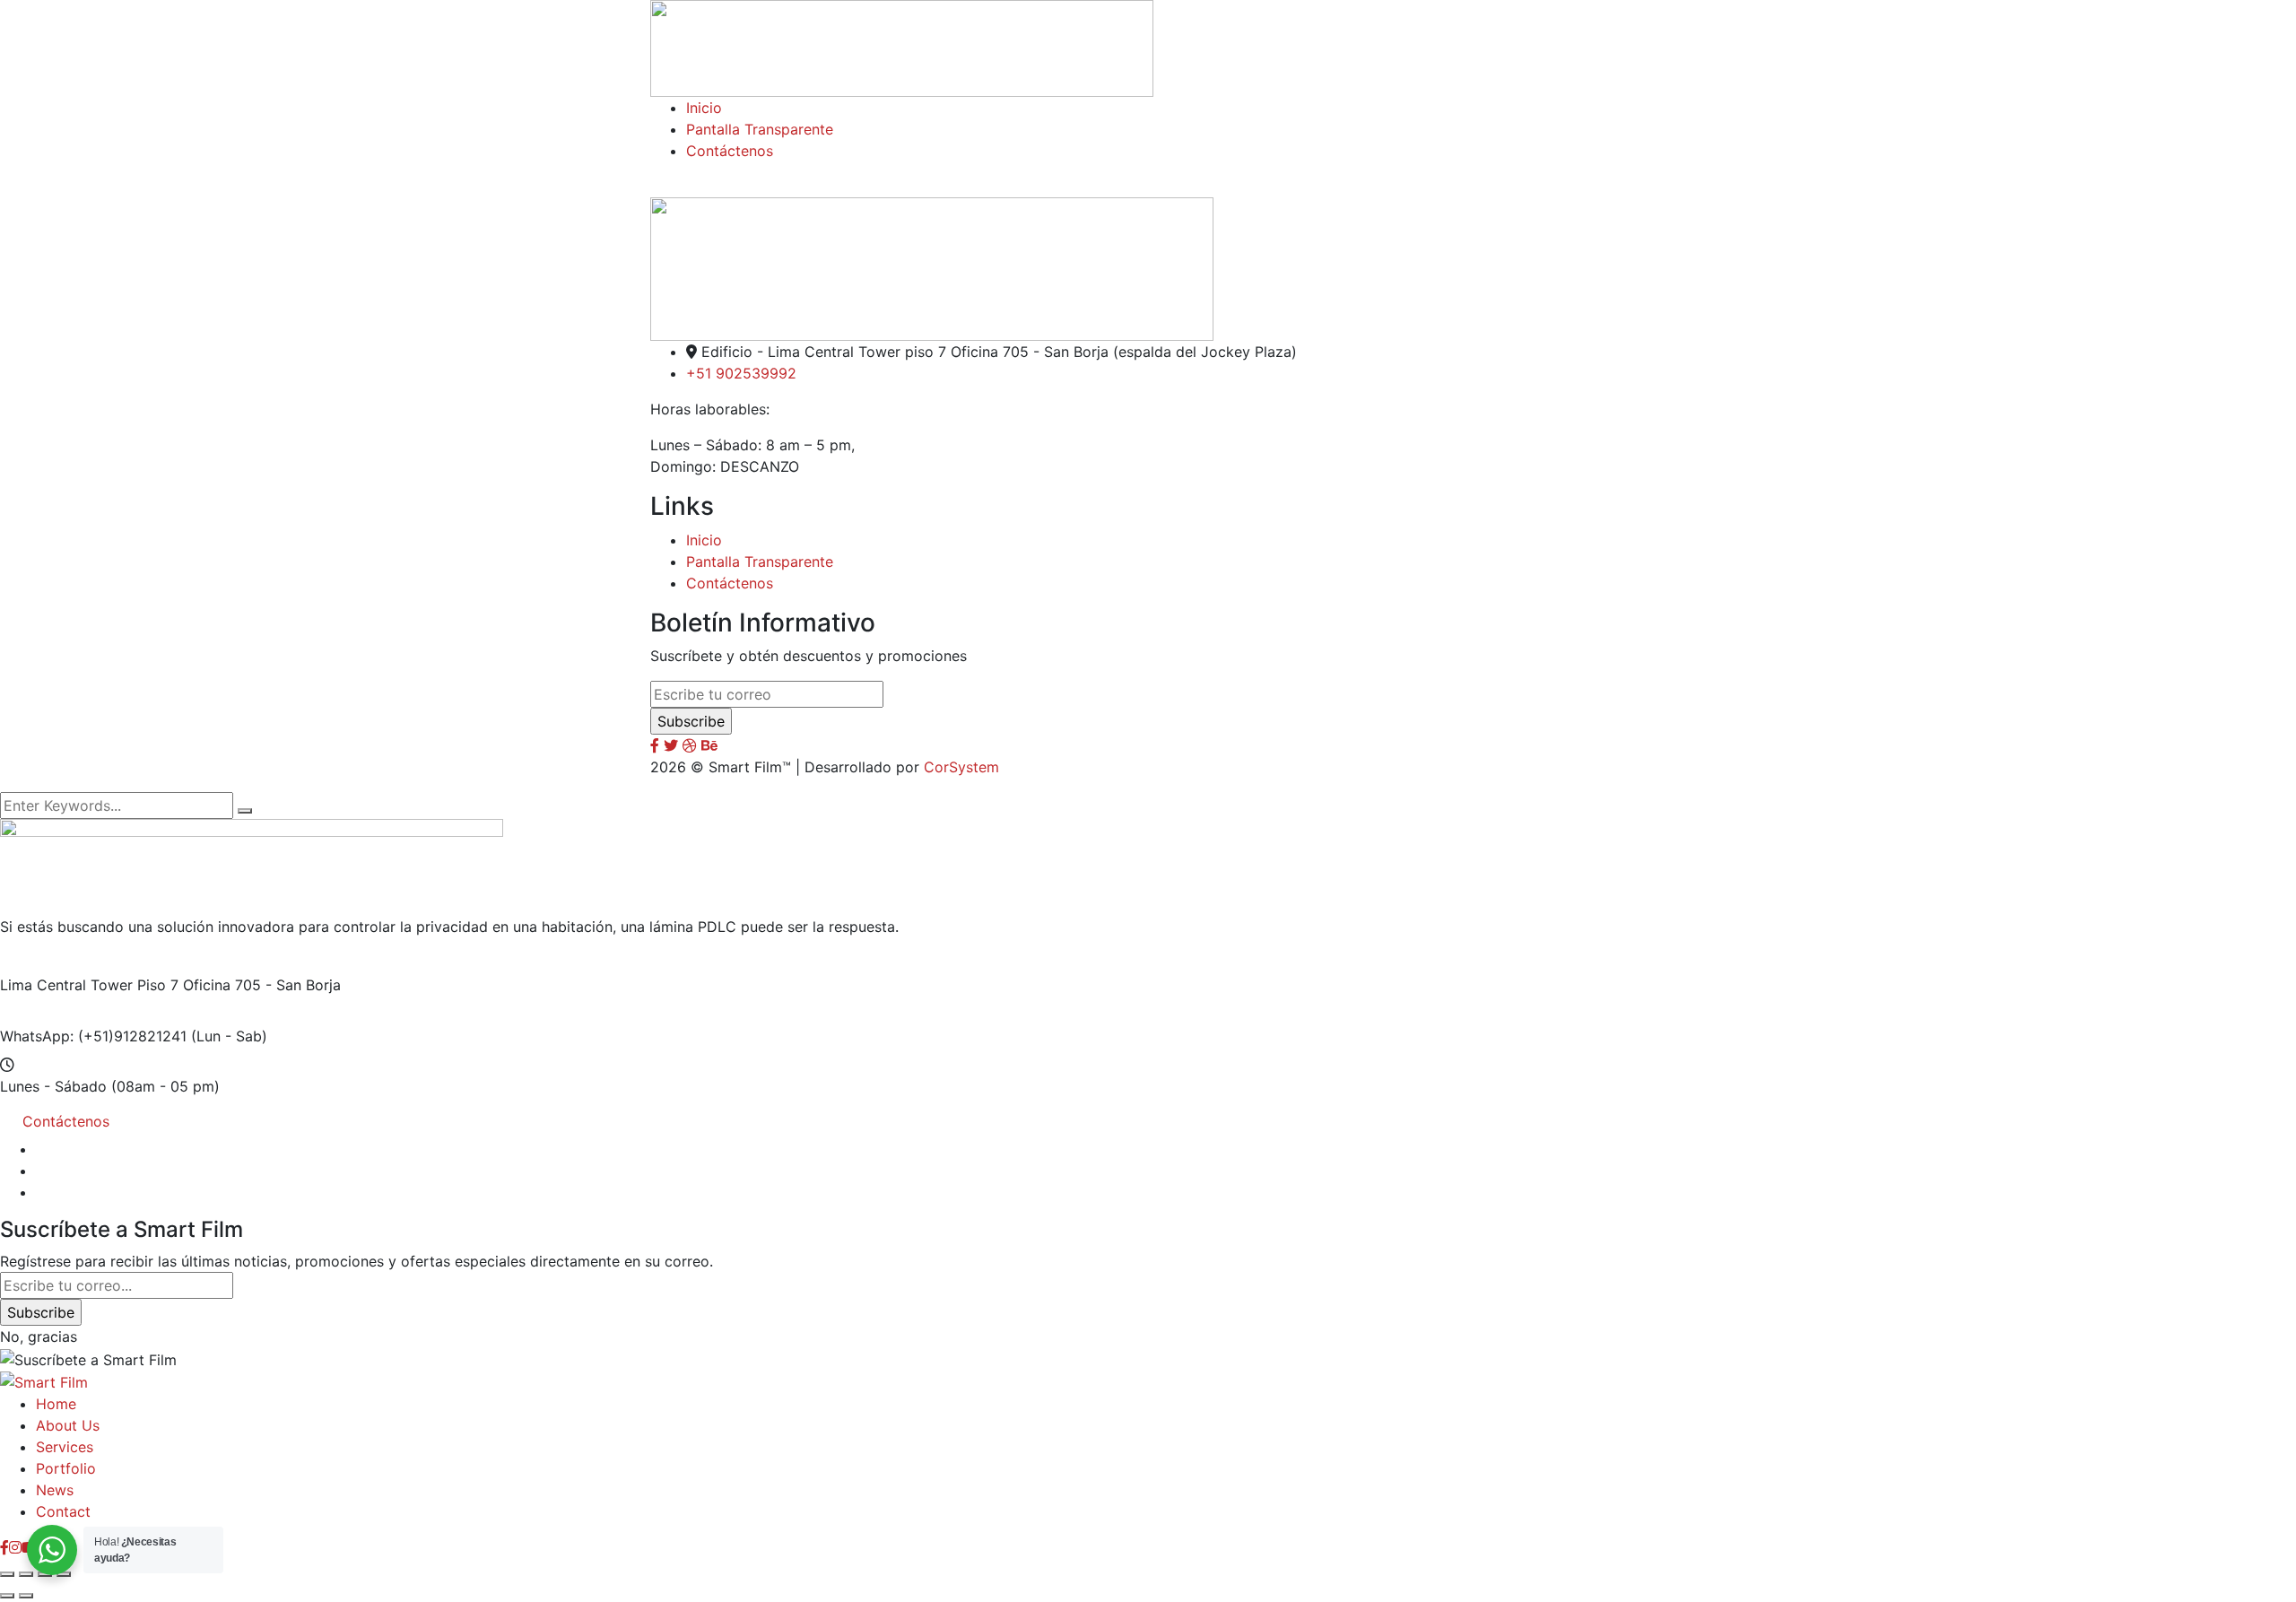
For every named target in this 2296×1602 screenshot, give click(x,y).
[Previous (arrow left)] (7, 1596)
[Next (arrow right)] (26, 1596)
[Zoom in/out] (7, 1574)
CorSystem (961, 767)
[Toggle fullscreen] (26, 1574)
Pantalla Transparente (760, 562)
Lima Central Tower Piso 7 (89, 985)
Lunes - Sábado (53, 1086)
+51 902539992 (741, 373)
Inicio (704, 540)
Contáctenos (730, 583)
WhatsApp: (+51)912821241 (93, 1036)
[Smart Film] (44, 1381)
